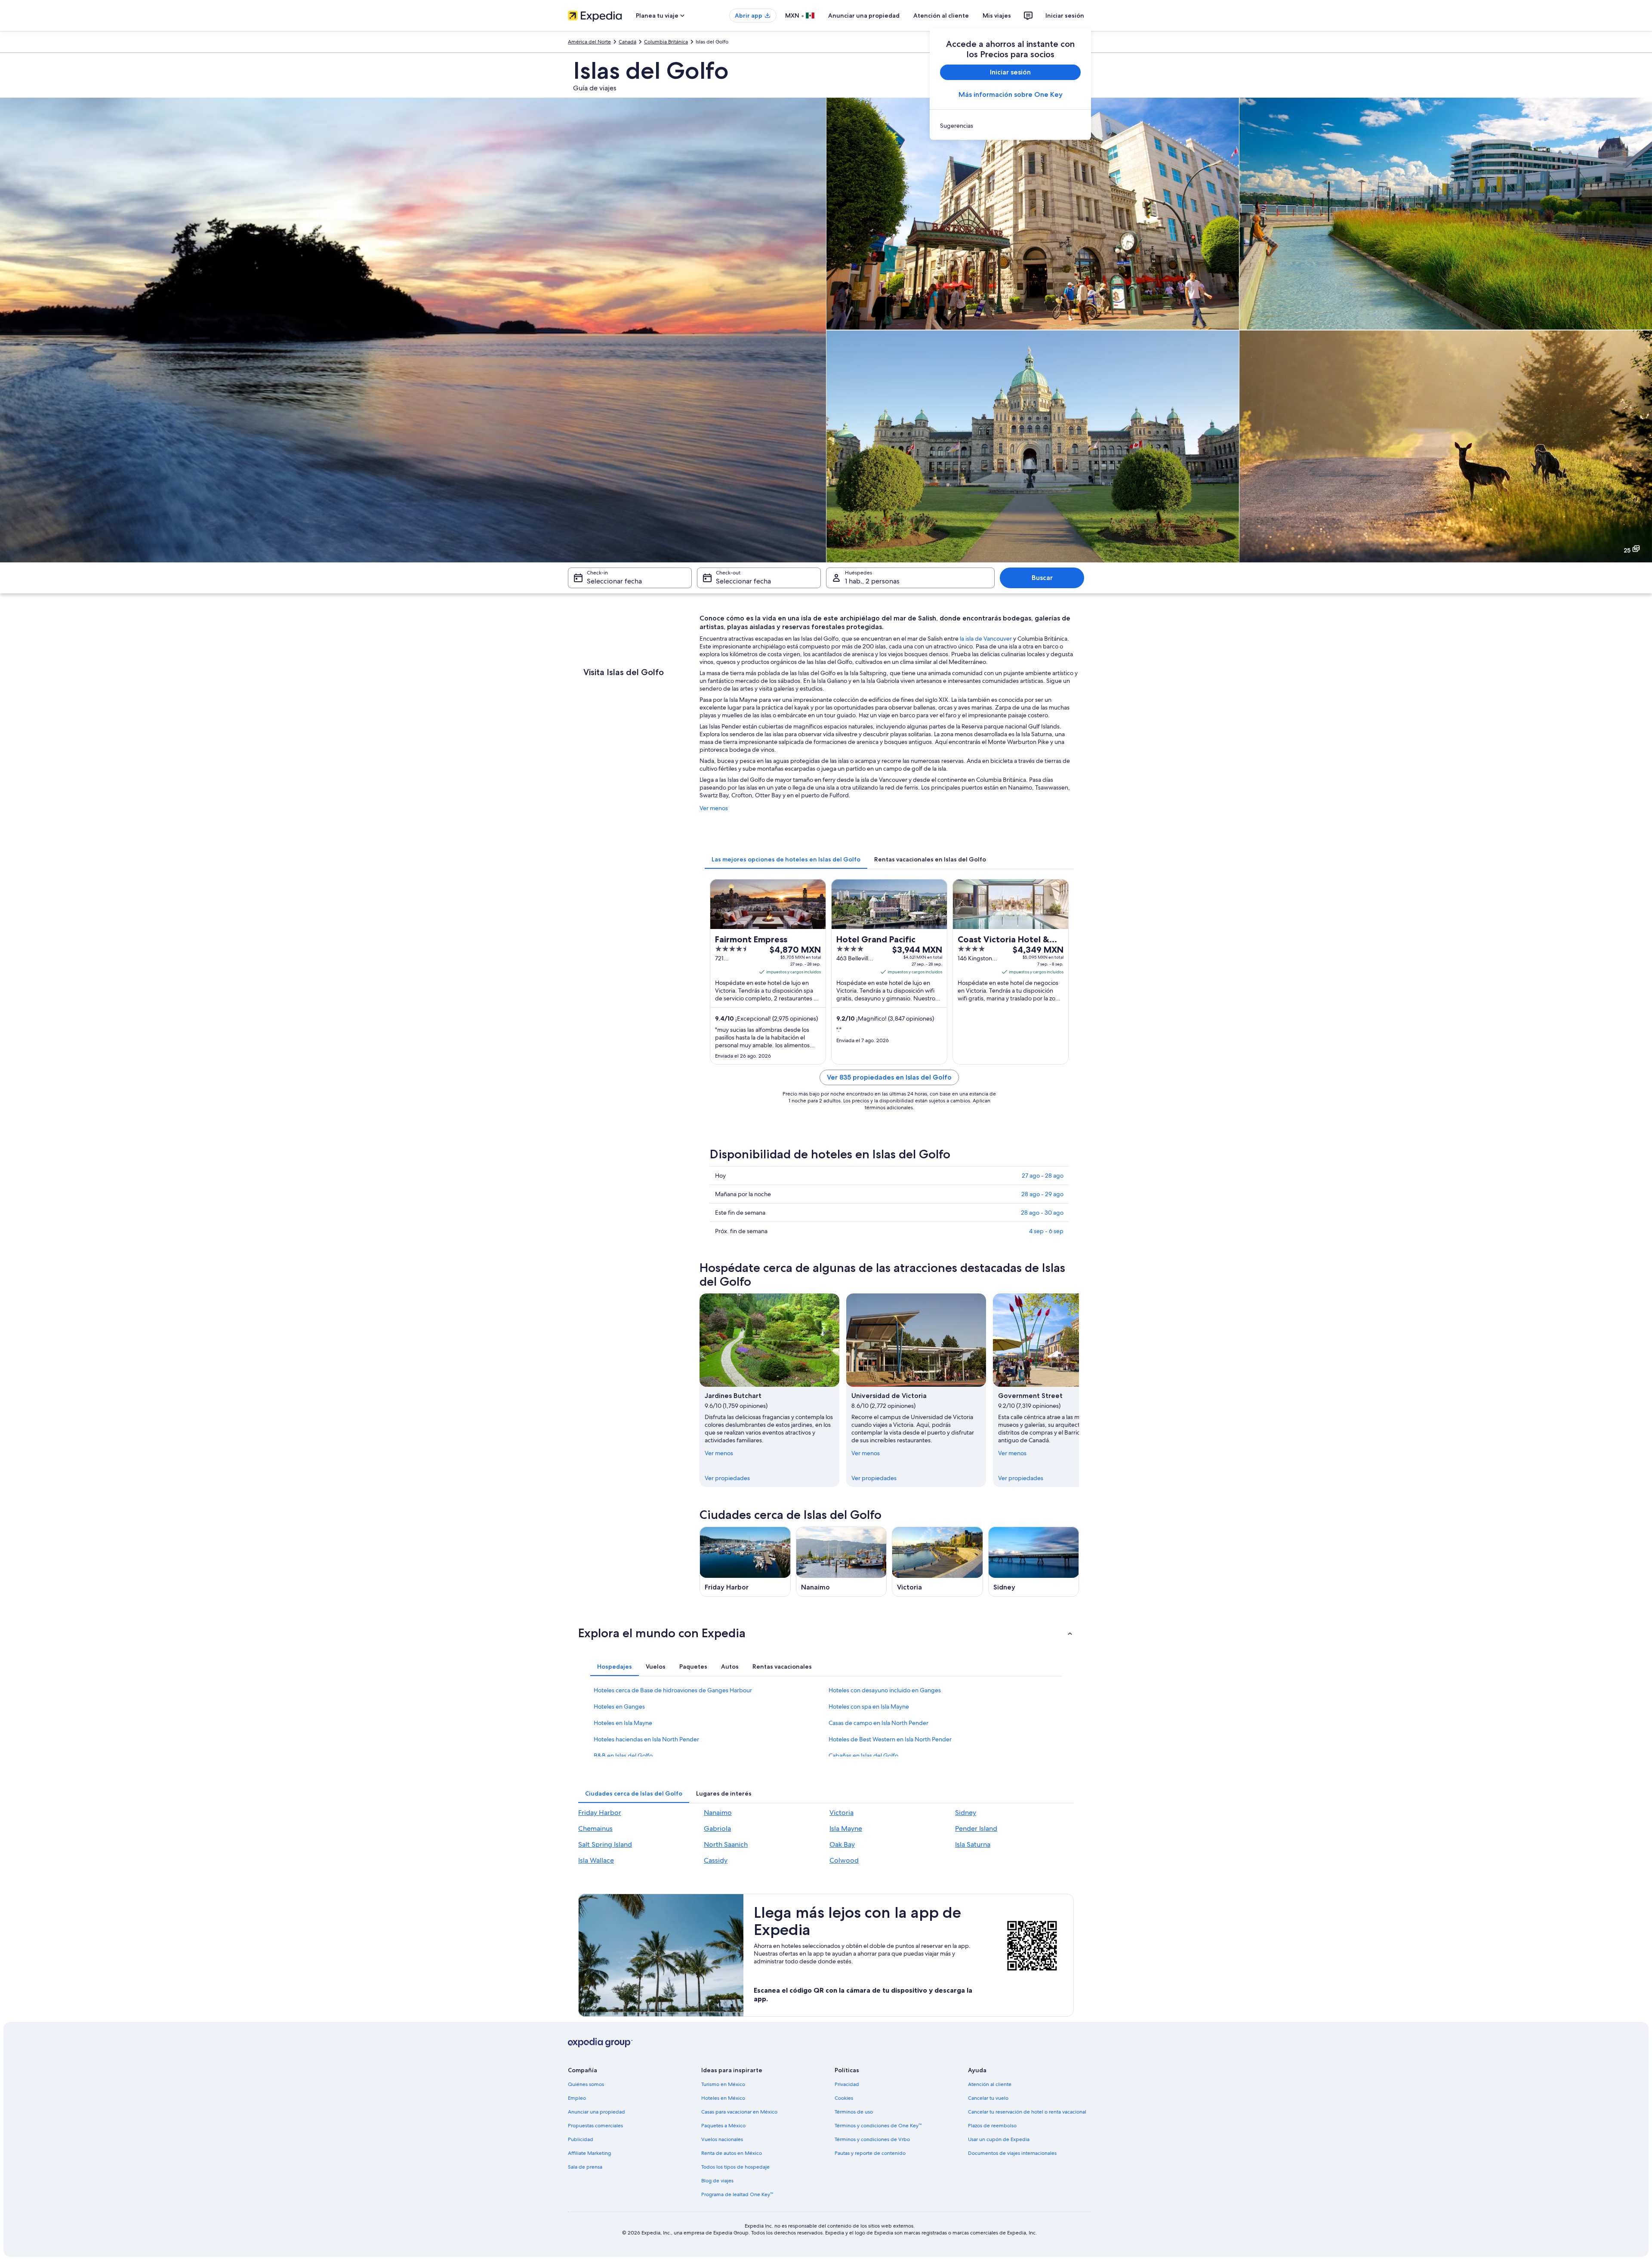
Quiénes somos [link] (586, 2084)
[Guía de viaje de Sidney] (1034, 1562)
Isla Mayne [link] (846, 1828)
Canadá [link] (627, 42)
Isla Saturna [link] (973, 1844)
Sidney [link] (966, 1813)
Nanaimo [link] (718, 1813)
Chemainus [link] (595, 1828)
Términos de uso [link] (854, 2112)
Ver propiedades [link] (727, 1478)
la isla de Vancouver (986, 639)
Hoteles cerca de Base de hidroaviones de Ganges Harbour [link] (673, 1690)
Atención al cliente (941, 15)
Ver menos (714, 808)
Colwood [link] (844, 1860)
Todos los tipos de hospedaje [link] (735, 2167)
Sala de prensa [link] (585, 2167)
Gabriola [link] (717, 1828)
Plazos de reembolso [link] (992, 2126)
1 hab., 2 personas (872, 581)
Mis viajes (997, 15)
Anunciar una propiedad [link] (596, 2112)
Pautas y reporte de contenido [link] (870, 2153)
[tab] (786, 859)
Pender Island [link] (976, 1828)
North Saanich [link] (726, 1844)
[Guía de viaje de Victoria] (937, 1562)
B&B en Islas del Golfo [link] (623, 1756)
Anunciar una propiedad (864, 15)
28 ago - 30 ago (1042, 1213)
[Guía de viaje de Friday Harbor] (745, 1562)
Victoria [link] (841, 1813)
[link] (1010, 126)
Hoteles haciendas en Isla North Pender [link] (646, 1739)
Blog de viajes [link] (717, 2181)
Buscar (1042, 578)
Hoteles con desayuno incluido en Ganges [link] (885, 1690)
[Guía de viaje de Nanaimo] (841, 1562)
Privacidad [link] (847, 2084)
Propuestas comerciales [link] (595, 2126)
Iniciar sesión (1065, 15)
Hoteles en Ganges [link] (619, 1707)
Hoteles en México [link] (723, 2098)
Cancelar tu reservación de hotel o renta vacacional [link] (1027, 2112)
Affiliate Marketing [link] (589, 2153)
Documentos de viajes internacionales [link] (1012, 2153)
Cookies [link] (844, 2098)
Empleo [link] (577, 2098)
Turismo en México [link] (723, 2084)
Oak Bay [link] (842, 1844)
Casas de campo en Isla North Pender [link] (878, 1723)
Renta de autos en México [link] (732, 2153)
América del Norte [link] (589, 42)
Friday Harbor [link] (600, 1813)
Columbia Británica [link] (666, 42)
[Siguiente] (1079, 1390)
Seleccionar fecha (614, 581)
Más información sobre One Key (1011, 94)
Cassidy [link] (716, 1860)
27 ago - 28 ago (1043, 1176)
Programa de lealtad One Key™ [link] (737, 2194)
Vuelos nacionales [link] (722, 2139)
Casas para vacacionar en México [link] (739, 2112)
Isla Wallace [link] (596, 1860)
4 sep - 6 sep (1046, 1231)
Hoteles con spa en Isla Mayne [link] (869, 1707)
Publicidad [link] (581, 2139)
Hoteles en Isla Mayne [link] (623, 1723)
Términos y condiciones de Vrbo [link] (872, 2139)
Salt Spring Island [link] (605, 1844)
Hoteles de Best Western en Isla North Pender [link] (890, 1739)
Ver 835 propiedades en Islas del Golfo (889, 1077)
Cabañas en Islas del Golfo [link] (863, 1756)
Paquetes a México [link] (723, 2126)
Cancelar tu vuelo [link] (988, 2098)
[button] (826, 1633)
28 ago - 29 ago (1042, 1194)
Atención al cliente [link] (990, 2084)
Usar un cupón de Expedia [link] (999, 2139)
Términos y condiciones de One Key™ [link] (878, 2126)
